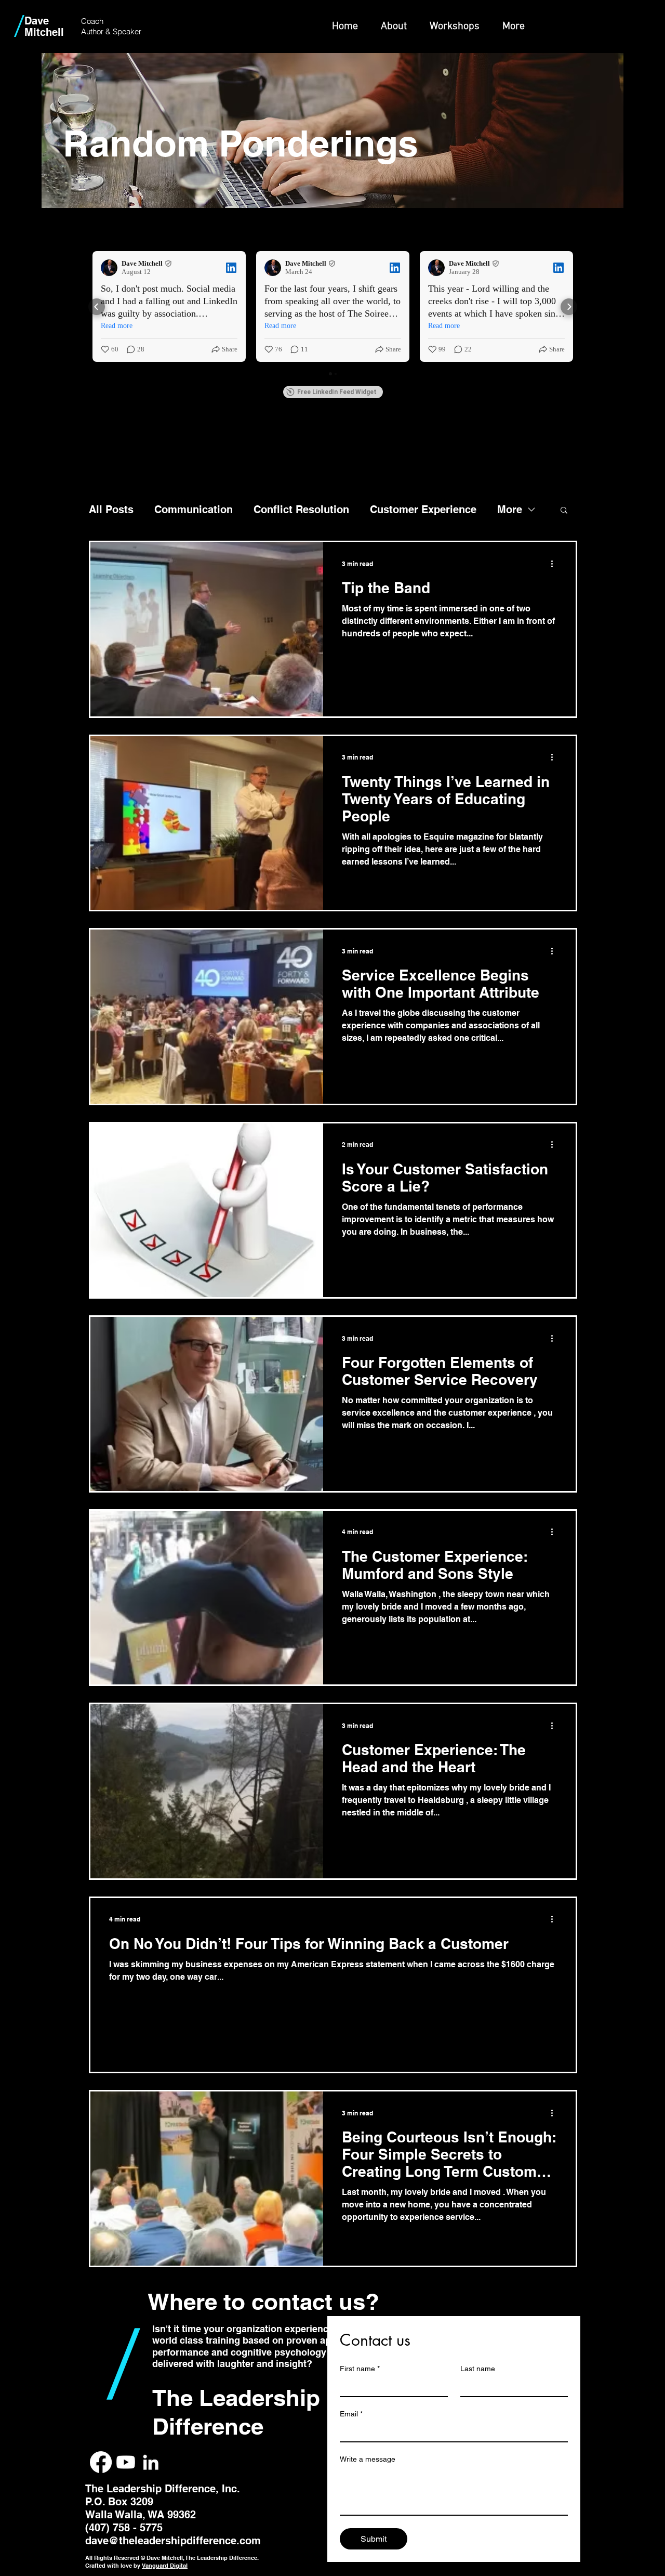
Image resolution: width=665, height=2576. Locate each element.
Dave (37, 21)
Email (351, 2414)
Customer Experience (423, 509)
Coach (92, 21)
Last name (478, 2369)
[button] (564, 511)
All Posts (111, 509)
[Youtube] (126, 2462)
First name (360, 2369)
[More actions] (555, 564)
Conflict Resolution (301, 509)
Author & (97, 31)
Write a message (368, 2459)
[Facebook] (101, 2462)
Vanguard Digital (165, 2566)
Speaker (127, 31)
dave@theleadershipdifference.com (173, 2541)
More (510, 509)
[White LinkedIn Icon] (151, 2462)
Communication (194, 509)
